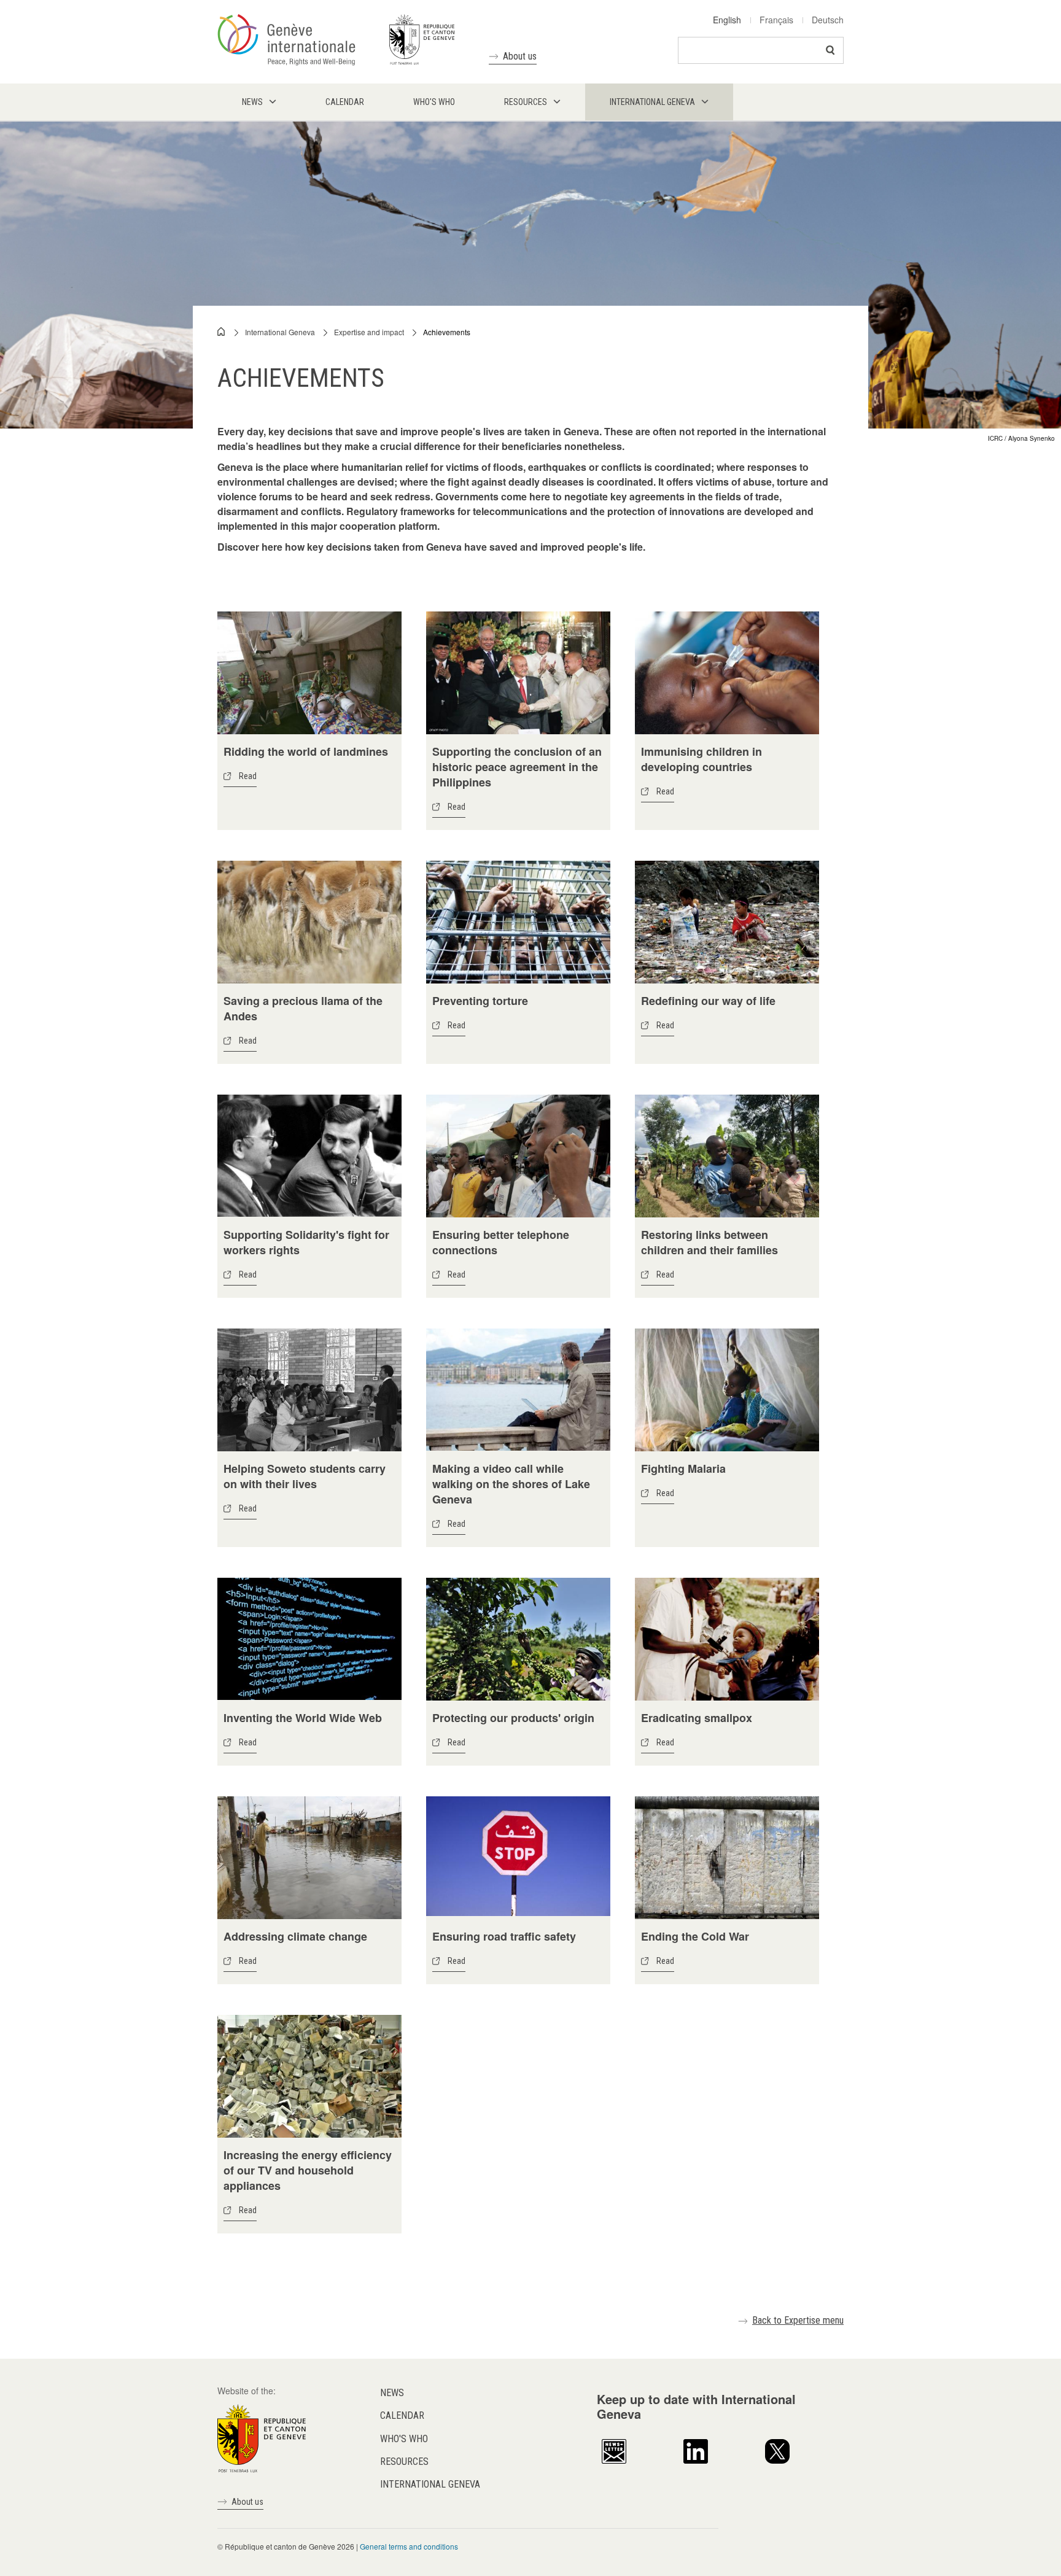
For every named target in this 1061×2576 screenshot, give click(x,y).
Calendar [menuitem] (345, 102)
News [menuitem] (252, 102)
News (392, 2393)
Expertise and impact (369, 332)
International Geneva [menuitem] (652, 102)
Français (776, 20)
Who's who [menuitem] (434, 102)
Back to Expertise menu (798, 2320)
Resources (404, 2462)
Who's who (404, 2439)
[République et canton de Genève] (262, 2437)
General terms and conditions (409, 2546)
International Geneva (280, 332)
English (727, 20)
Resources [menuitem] (526, 102)
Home (222, 332)
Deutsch (828, 20)
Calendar (402, 2415)
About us (520, 56)
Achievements (447, 332)
